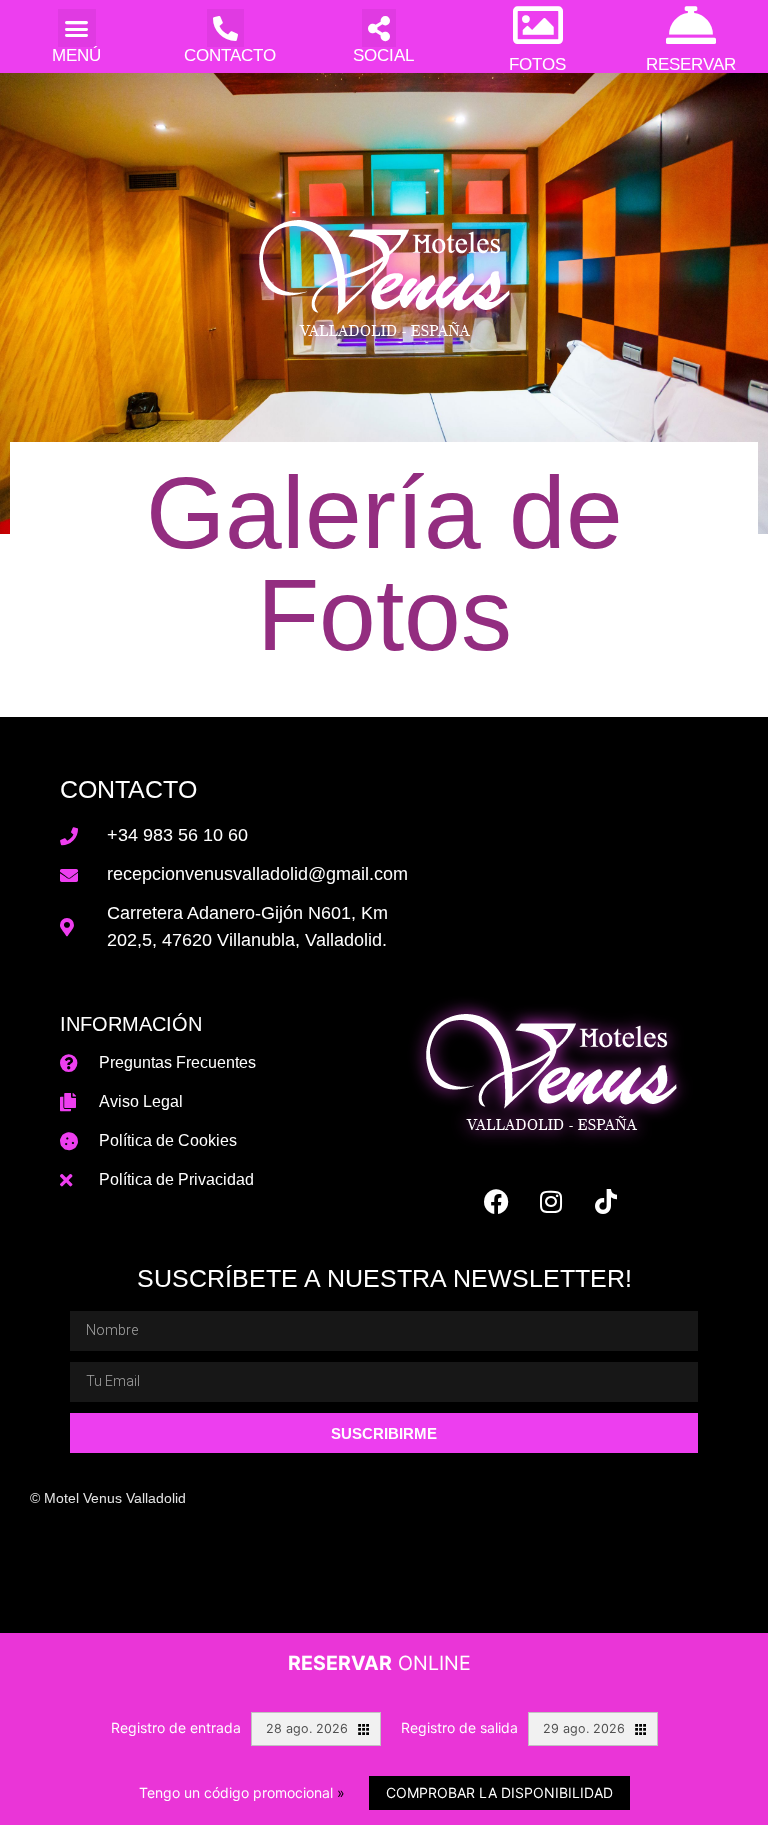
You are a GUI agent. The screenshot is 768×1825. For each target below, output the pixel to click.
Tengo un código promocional (242, 1792)
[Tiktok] (606, 1201)
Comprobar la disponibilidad (499, 1792)
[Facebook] (496, 1201)
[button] (77, 28)
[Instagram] (551, 1201)
